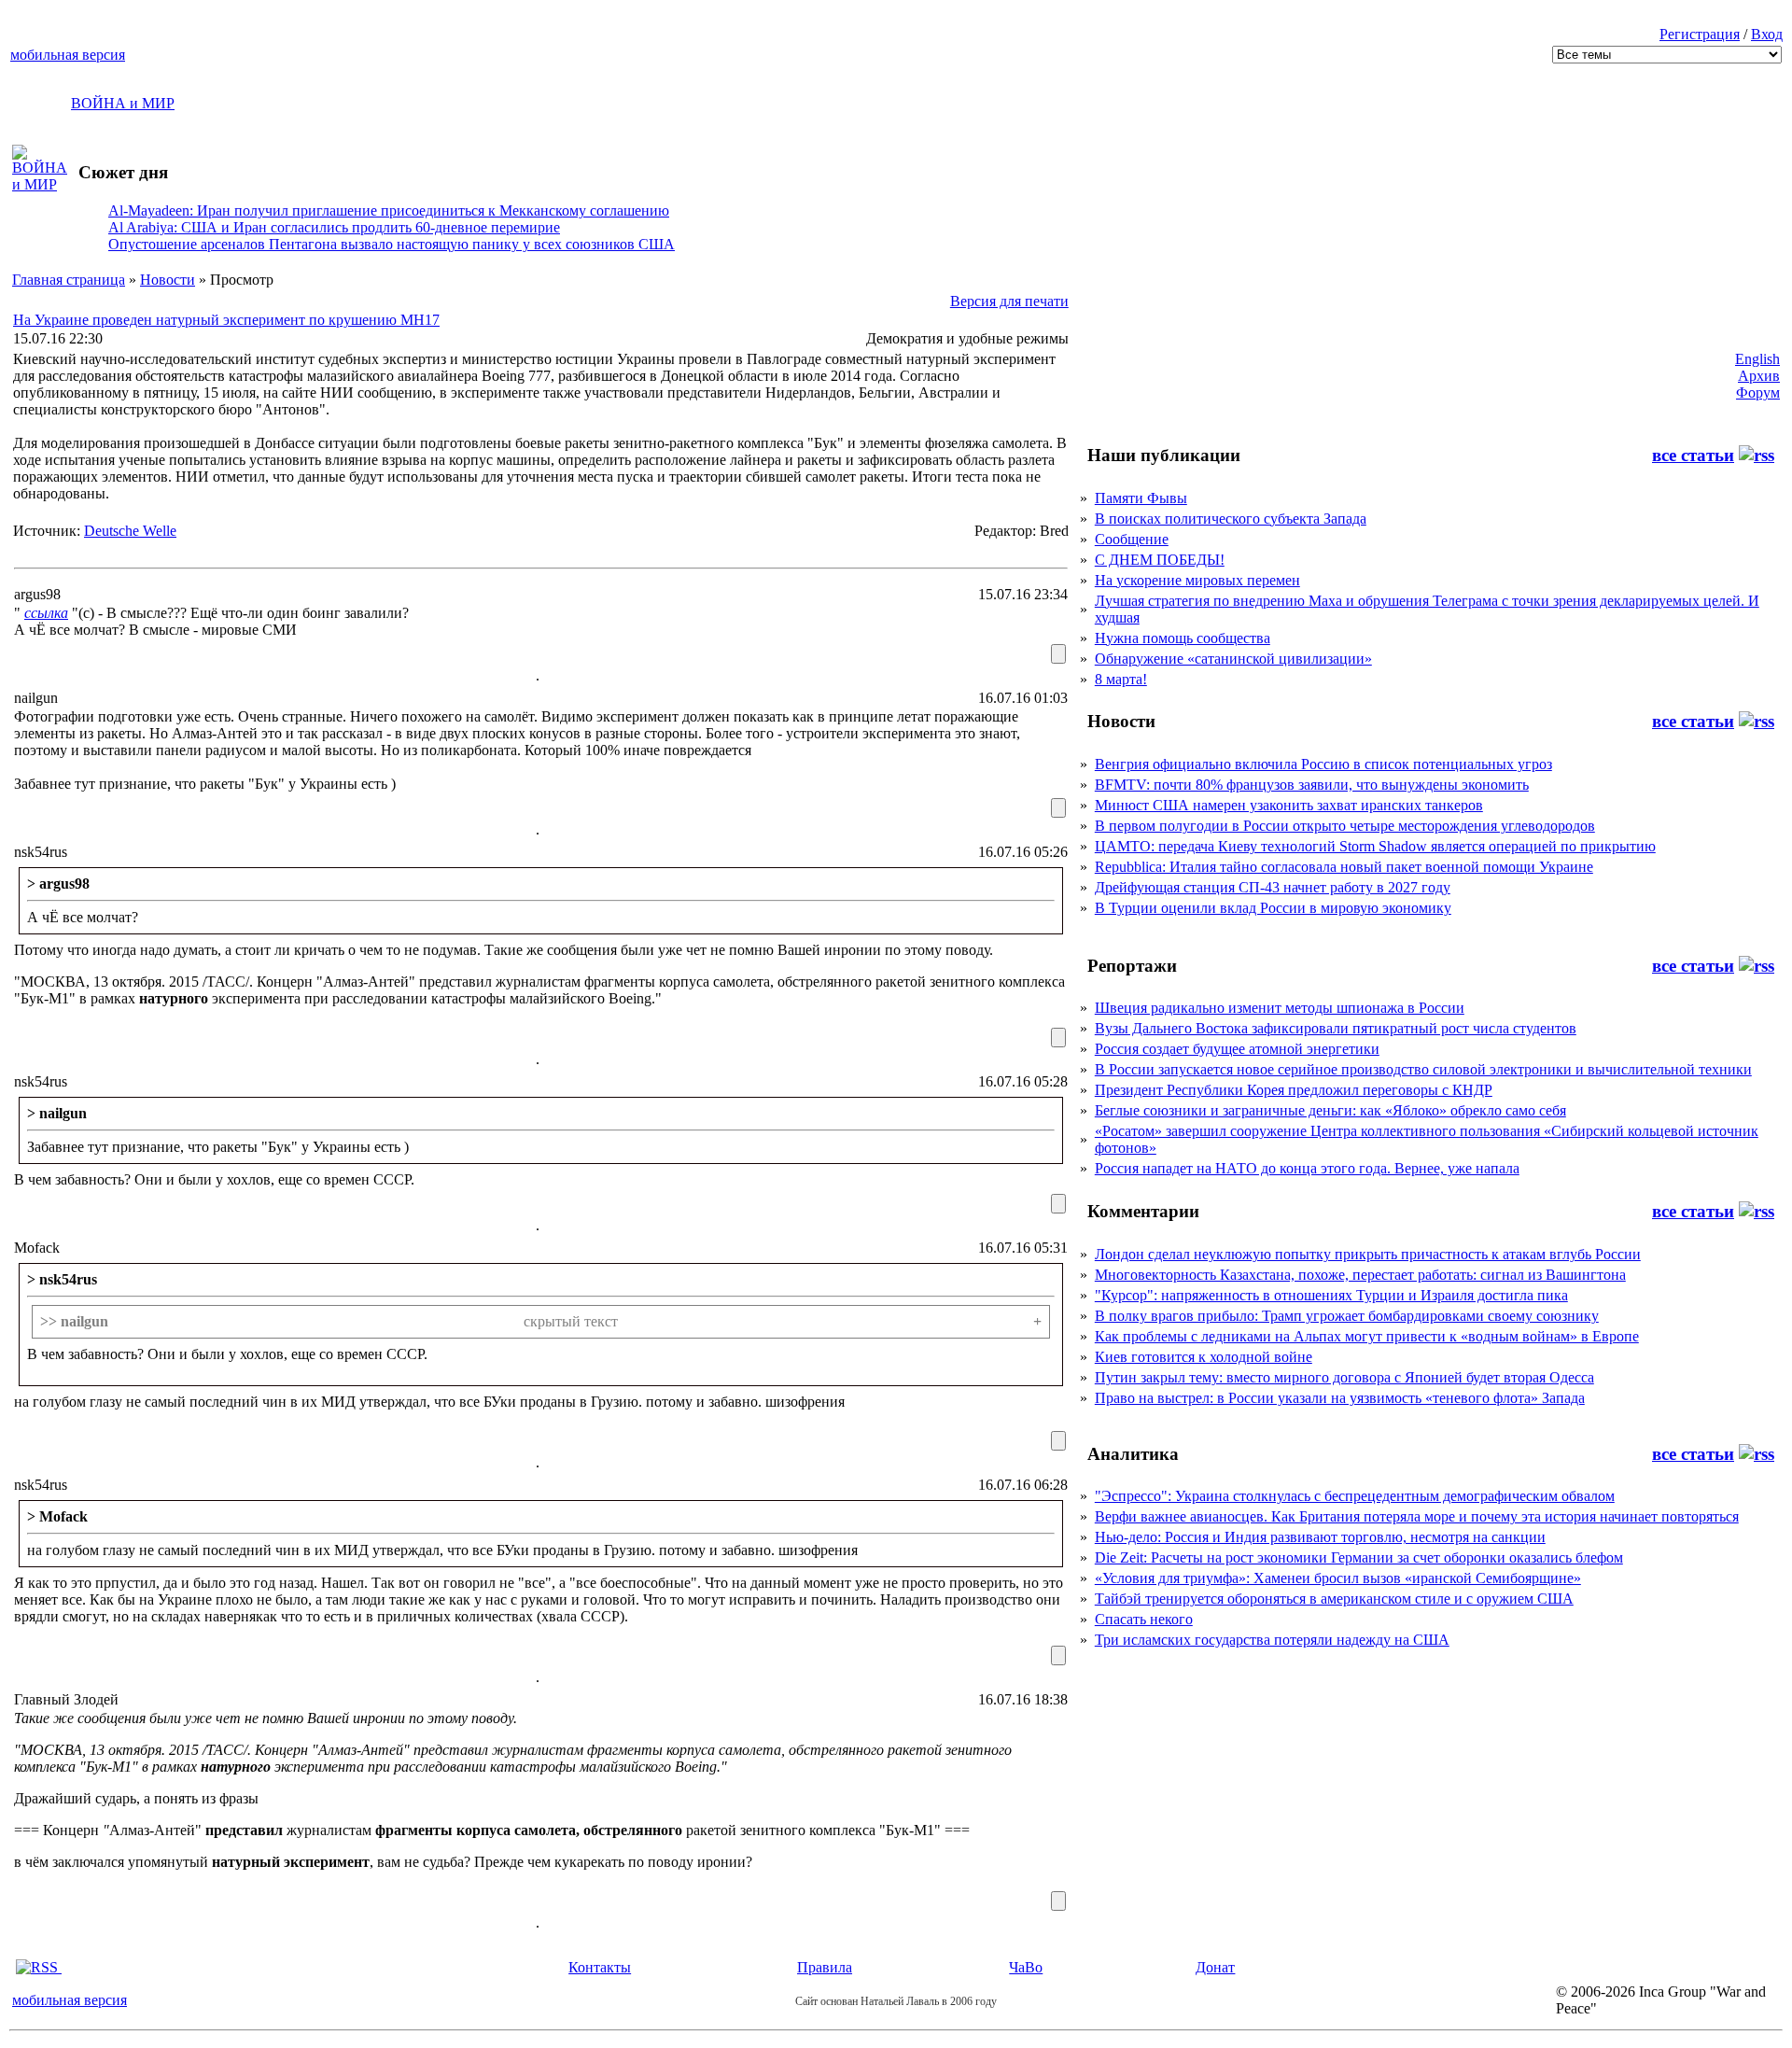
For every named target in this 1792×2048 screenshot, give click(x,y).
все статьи (1693, 455)
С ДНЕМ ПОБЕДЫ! (1160, 560)
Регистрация (1700, 34)
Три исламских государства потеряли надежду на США (1272, 1640)
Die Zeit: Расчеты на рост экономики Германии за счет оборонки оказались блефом (1359, 1557)
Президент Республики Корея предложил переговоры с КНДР (1294, 1090)
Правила (825, 1967)
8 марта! (1121, 679)
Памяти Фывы (1141, 498)
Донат (1215, 1967)
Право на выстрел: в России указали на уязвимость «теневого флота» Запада (1340, 1398)
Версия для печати (1009, 301)
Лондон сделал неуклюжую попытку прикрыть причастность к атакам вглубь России (1368, 1254)
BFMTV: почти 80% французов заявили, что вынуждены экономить (1312, 785)
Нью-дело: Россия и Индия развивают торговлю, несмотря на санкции (1320, 1537)
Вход (1767, 34)
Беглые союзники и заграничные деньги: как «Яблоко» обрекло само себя (1330, 1110)
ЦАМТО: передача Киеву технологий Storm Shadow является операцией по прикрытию (1375, 846)
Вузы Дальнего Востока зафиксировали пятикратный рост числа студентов (1336, 1028)
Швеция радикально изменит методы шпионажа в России (1280, 1008)
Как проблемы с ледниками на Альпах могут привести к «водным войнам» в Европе (1367, 1336)
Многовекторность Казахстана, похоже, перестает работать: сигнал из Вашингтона (1360, 1275)
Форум (1758, 393)
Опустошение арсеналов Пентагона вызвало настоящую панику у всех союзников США (392, 244)
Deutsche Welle (130, 531)
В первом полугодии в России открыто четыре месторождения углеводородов (1345, 826)
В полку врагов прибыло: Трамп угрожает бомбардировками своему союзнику (1347, 1316)
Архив (1759, 376)
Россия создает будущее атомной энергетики (1237, 1049)
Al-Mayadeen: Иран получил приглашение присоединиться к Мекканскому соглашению (389, 210)
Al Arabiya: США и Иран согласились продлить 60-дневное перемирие (334, 227)
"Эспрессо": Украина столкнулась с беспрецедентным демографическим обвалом (1355, 1496)
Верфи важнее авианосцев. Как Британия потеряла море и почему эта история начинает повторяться (1417, 1516)
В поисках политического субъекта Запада (1231, 519)
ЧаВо (1026, 1967)
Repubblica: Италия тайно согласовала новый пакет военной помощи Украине (1344, 867)
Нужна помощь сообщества (1183, 638)
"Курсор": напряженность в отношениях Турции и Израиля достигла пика (1331, 1295)
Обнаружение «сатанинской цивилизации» (1233, 659)
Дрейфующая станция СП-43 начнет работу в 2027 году (1273, 887)
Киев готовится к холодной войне (1204, 1357)
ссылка (46, 613)
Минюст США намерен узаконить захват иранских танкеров (1289, 805)
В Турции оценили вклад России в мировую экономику (1273, 908)
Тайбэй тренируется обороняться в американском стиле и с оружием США (1334, 1599)
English (1757, 359)
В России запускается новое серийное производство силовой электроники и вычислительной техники (1423, 1069)
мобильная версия (68, 55)
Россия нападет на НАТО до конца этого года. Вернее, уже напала (1307, 1168)
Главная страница (69, 280)
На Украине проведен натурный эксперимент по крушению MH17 (226, 320)
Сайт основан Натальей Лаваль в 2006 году (896, 2001)
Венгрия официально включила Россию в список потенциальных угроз (1323, 764)
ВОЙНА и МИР (123, 103)
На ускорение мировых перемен (1197, 580)
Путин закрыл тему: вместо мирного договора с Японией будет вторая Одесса (1344, 1377)
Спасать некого (1144, 1619)
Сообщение (1132, 539)
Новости (168, 280)
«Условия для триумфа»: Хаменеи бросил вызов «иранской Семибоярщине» (1338, 1578)
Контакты (600, 1967)
